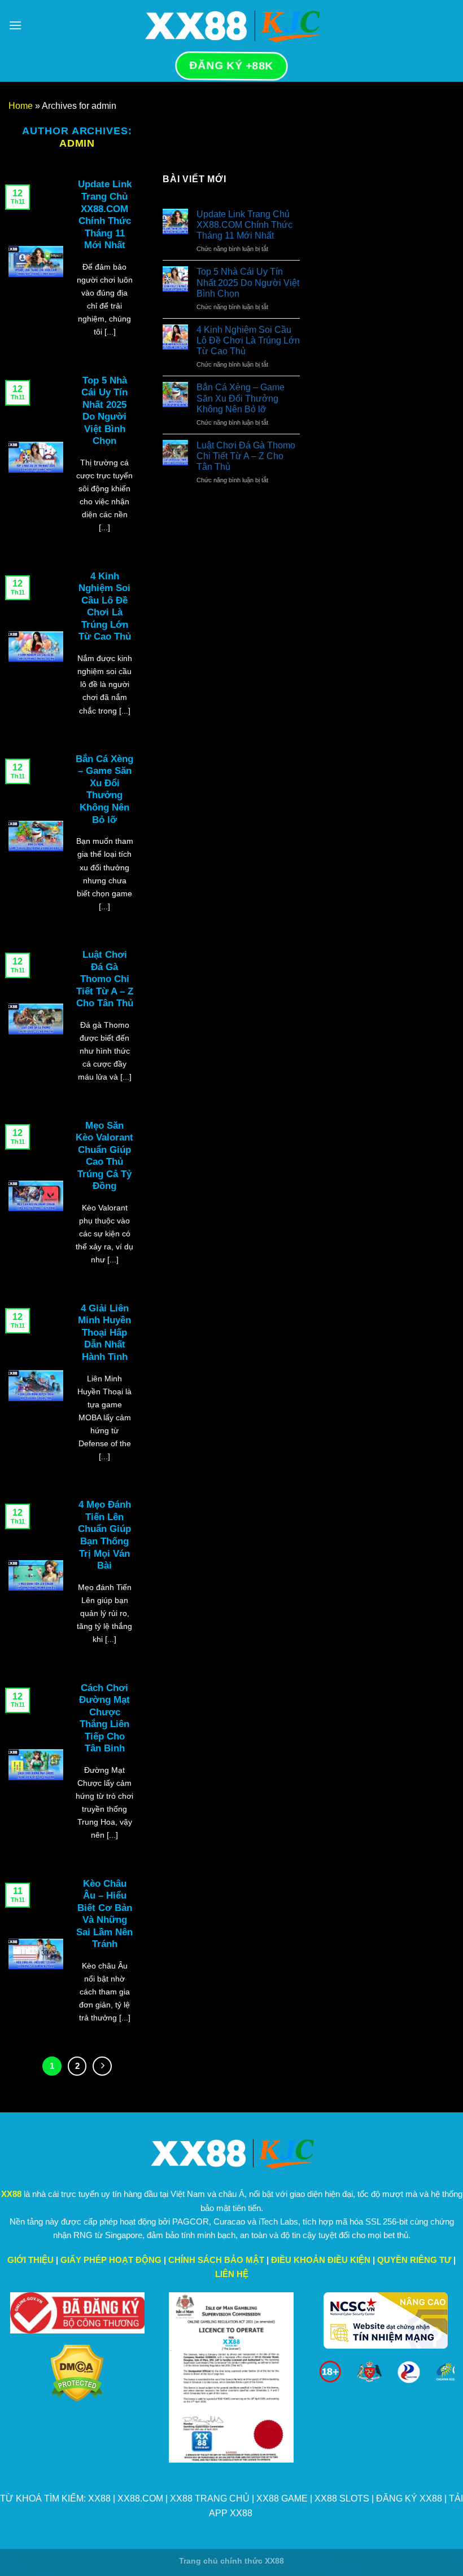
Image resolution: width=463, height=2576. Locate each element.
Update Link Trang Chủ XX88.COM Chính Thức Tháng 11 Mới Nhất (244, 225)
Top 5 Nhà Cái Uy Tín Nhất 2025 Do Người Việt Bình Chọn (248, 282)
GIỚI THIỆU (30, 2260)
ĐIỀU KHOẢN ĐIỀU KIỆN (321, 2260)
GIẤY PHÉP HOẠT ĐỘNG (111, 2260)
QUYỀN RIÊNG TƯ (414, 2260)
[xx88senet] (232, 25)
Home (21, 106)
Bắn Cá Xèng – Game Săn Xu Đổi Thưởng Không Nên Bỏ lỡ (241, 398)
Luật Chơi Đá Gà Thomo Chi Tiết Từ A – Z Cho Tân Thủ (246, 456)
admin (77, 143)
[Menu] (15, 25)
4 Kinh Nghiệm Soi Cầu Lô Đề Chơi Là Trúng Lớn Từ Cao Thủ (248, 340)
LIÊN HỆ (232, 2274)
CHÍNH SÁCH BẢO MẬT (216, 2260)
